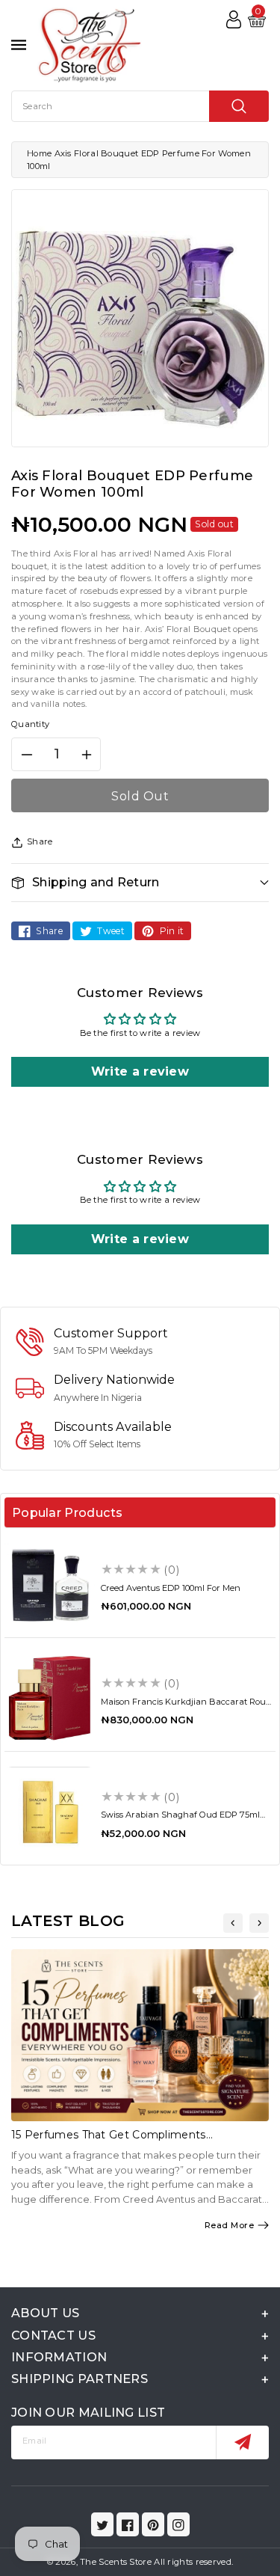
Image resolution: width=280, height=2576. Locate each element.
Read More (230, 2225)
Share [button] (40, 841)
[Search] (239, 106)
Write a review (140, 1071)
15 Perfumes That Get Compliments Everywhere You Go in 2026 (109, 2141)
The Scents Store (116, 2562)
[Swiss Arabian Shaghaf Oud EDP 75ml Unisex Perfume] (50, 1812)
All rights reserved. (193, 2562)
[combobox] (140, 106)
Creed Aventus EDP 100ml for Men (171, 1588)
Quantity (30, 724)
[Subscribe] (242, 2442)
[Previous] (233, 1923)
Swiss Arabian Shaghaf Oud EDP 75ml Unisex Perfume (180, 1819)
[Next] (259, 1923)
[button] (140, 882)
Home (39, 153)
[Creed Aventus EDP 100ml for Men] (50, 1585)
